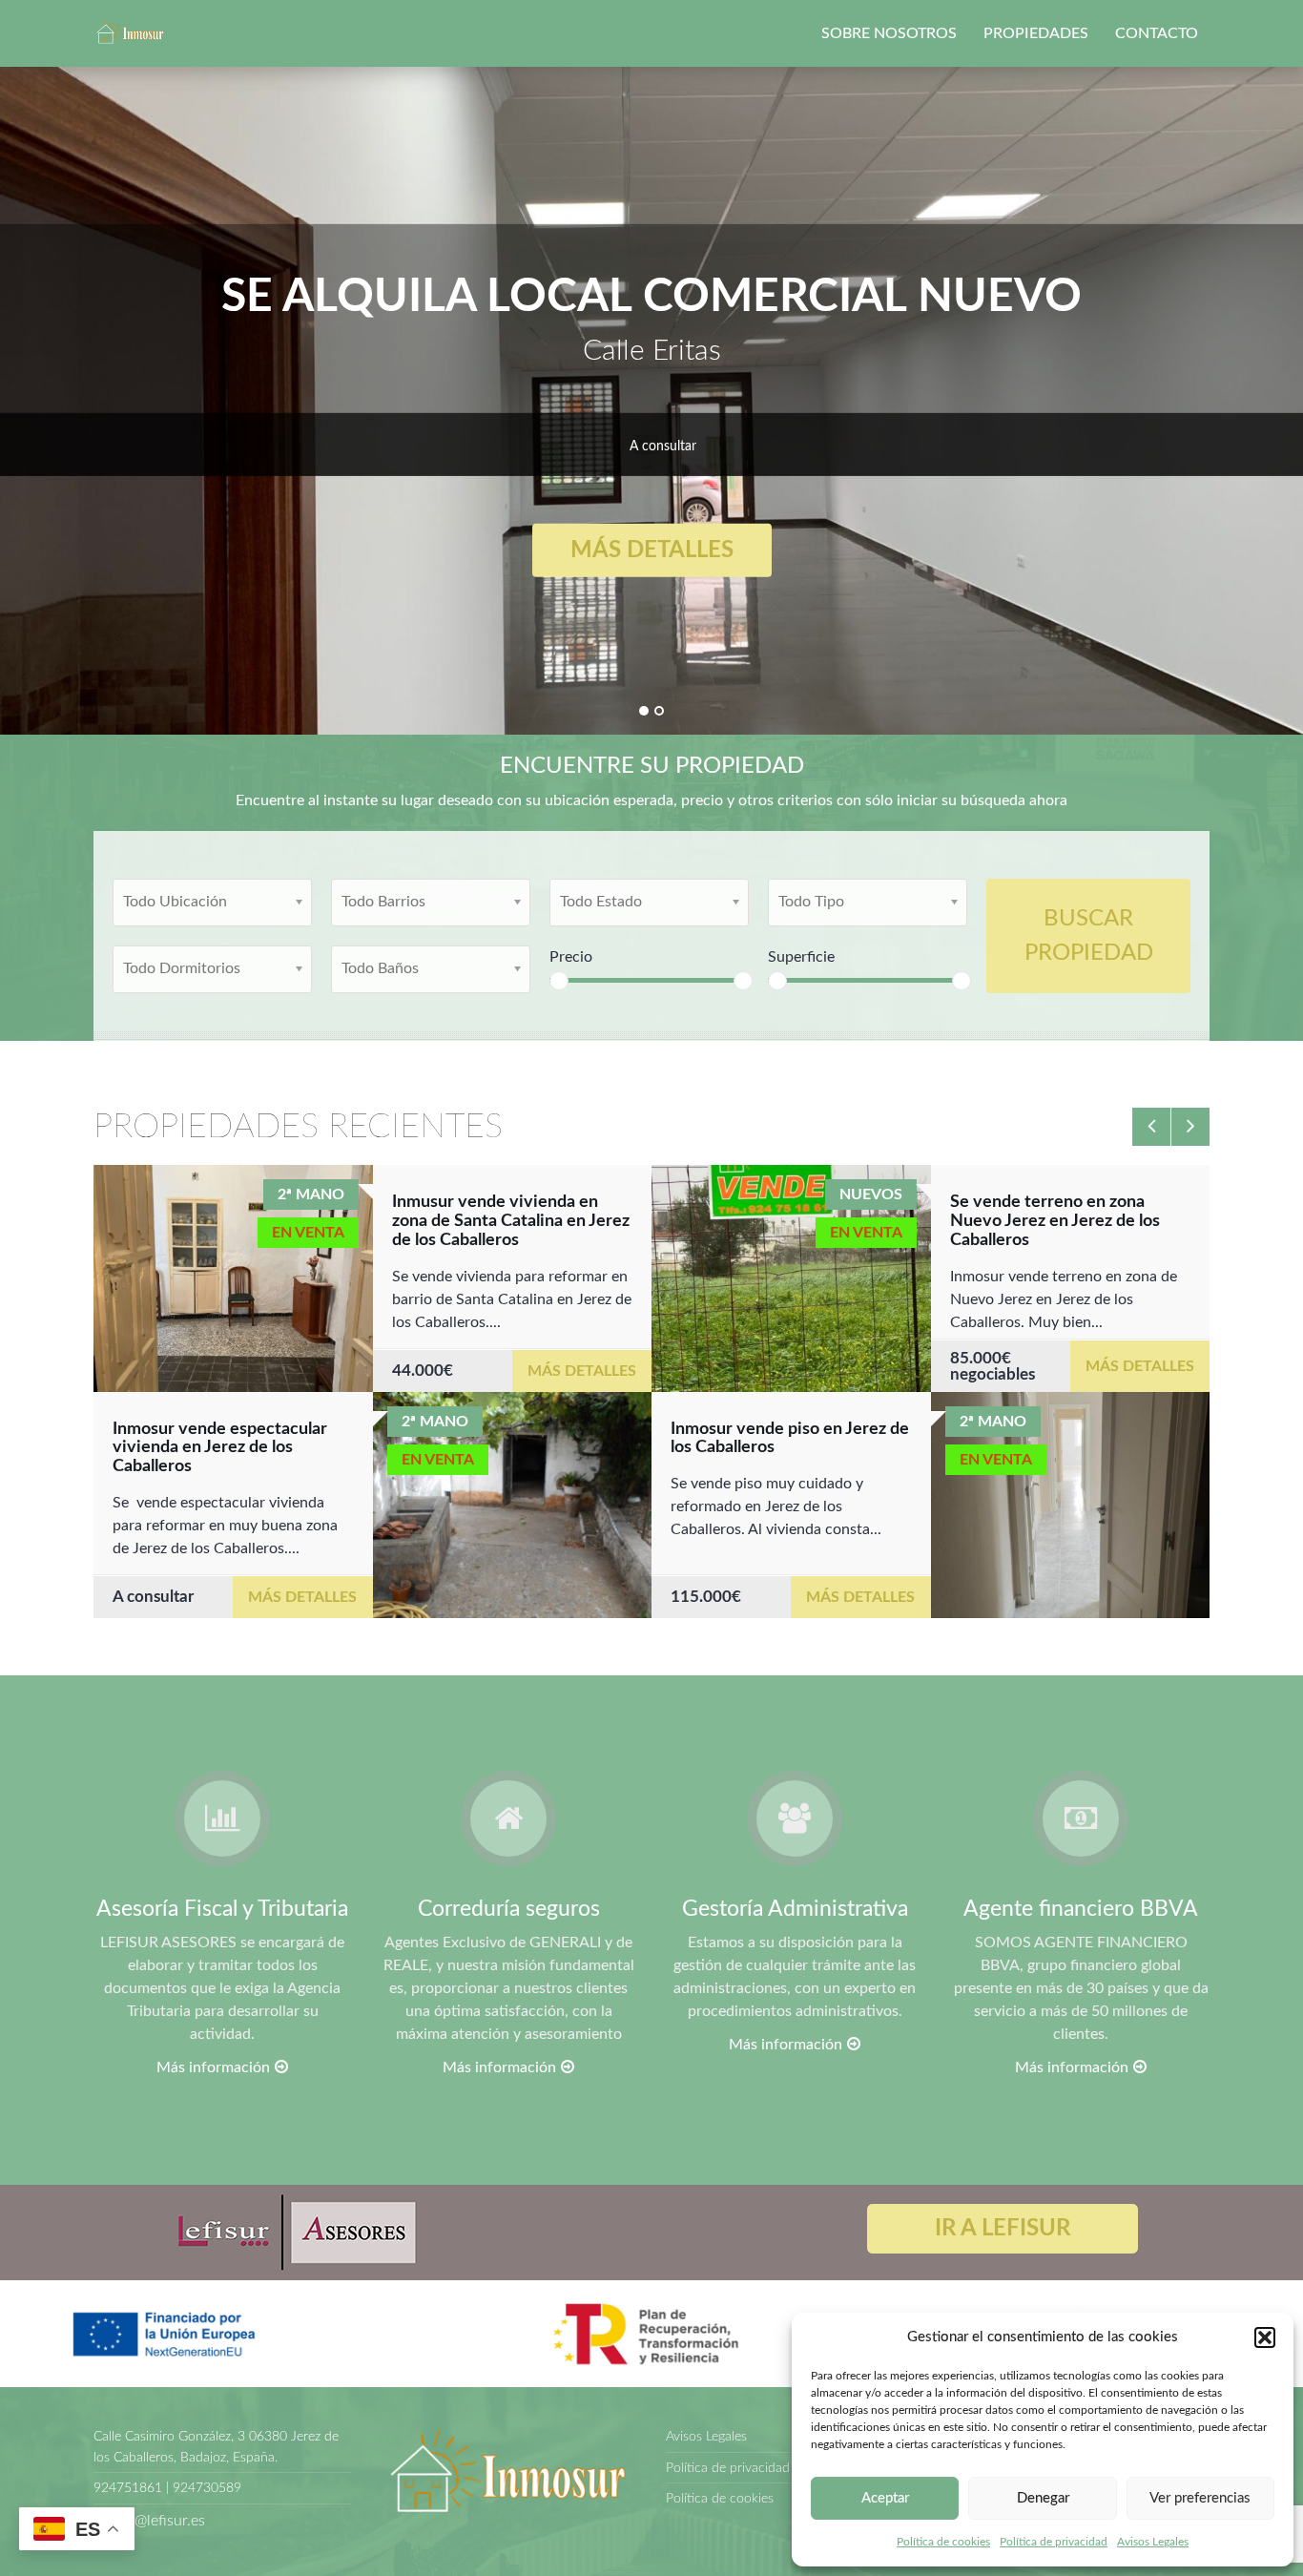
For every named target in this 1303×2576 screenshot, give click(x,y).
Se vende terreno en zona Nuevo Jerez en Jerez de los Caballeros (1055, 1221)
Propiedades (1036, 33)
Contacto (1157, 33)
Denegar (1043, 2498)
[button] (1265, 2337)
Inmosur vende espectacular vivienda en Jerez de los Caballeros (220, 1448)
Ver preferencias (1200, 2498)
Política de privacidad (1054, 2542)
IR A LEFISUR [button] (1003, 2229)
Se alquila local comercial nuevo (651, 297)
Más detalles (652, 551)
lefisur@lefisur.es (149, 2521)
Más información (213, 2067)
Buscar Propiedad (1089, 936)
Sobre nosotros (889, 33)
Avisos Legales (1153, 2542)
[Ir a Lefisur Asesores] (294, 2232)
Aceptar (885, 2498)
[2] (659, 711)
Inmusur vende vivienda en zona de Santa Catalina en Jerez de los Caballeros (511, 1221)
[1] (644, 711)
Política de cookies (943, 2542)
